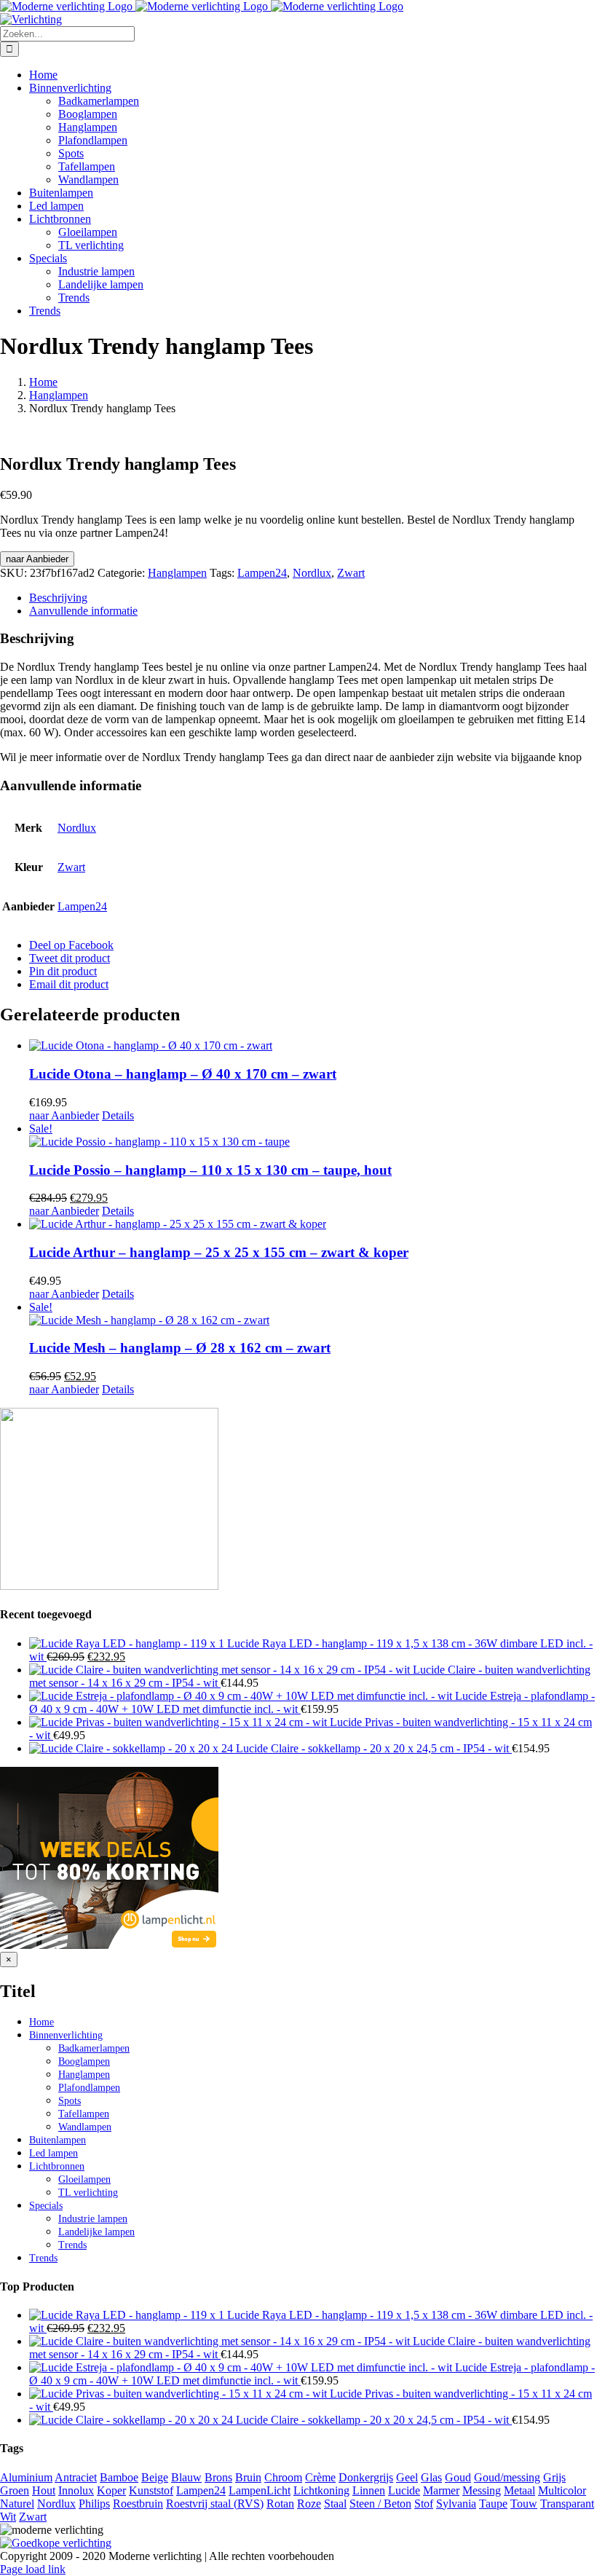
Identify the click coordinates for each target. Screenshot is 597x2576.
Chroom (283, 2477)
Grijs (554, 2477)
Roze (309, 2504)
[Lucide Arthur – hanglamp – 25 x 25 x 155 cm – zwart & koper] (313, 1224)
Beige (155, 2477)
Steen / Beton (380, 2504)
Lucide (404, 2490)
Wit (8, 2517)
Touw (524, 2504)
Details (118, 1115)
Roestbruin (138, 2504)
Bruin (248, 2477)
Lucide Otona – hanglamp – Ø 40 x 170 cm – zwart (183, 1074)
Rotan (280, 2504)
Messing (482, 2490)
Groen (15, 2490)
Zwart (351, 573)
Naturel (17, 2504)
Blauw (186, 2477)
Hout (44, 2490)
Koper (111, 2490)
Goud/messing (507, 2477)
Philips (94, 2504)
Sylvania (456, 2504)
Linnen (369, 2490)
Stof (424, 2504)
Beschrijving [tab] (58, 598)
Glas (431, 2477)
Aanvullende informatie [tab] (83, 611)
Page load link (33, 2569)
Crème (320, 2477)
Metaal (519, 2490)
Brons (218, 2477)
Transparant (567, 2504)
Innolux (76, 2490)
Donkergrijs (366, 2477)
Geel (407, 2477)
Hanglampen (177, 573)
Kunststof (151, 2490)
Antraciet (76, 2477)
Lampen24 (262, 573)
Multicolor (562, 2490)
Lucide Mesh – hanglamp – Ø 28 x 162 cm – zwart (180, 1348)
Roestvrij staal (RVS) (215, 2504)
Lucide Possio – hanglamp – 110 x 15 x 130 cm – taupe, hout (210, 1170)
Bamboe (119, 2477)
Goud (458, 2477)
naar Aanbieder (37, 559)
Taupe (493, 2504)
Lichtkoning (321, 2490)
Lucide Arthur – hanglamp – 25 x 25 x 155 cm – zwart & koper (219, 1252)
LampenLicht (260, 2490)
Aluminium (26, 2477)
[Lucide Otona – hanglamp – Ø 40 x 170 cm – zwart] (313, 1046)
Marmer (441, 2490)
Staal (335, 2504)
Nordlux (312, 573)
